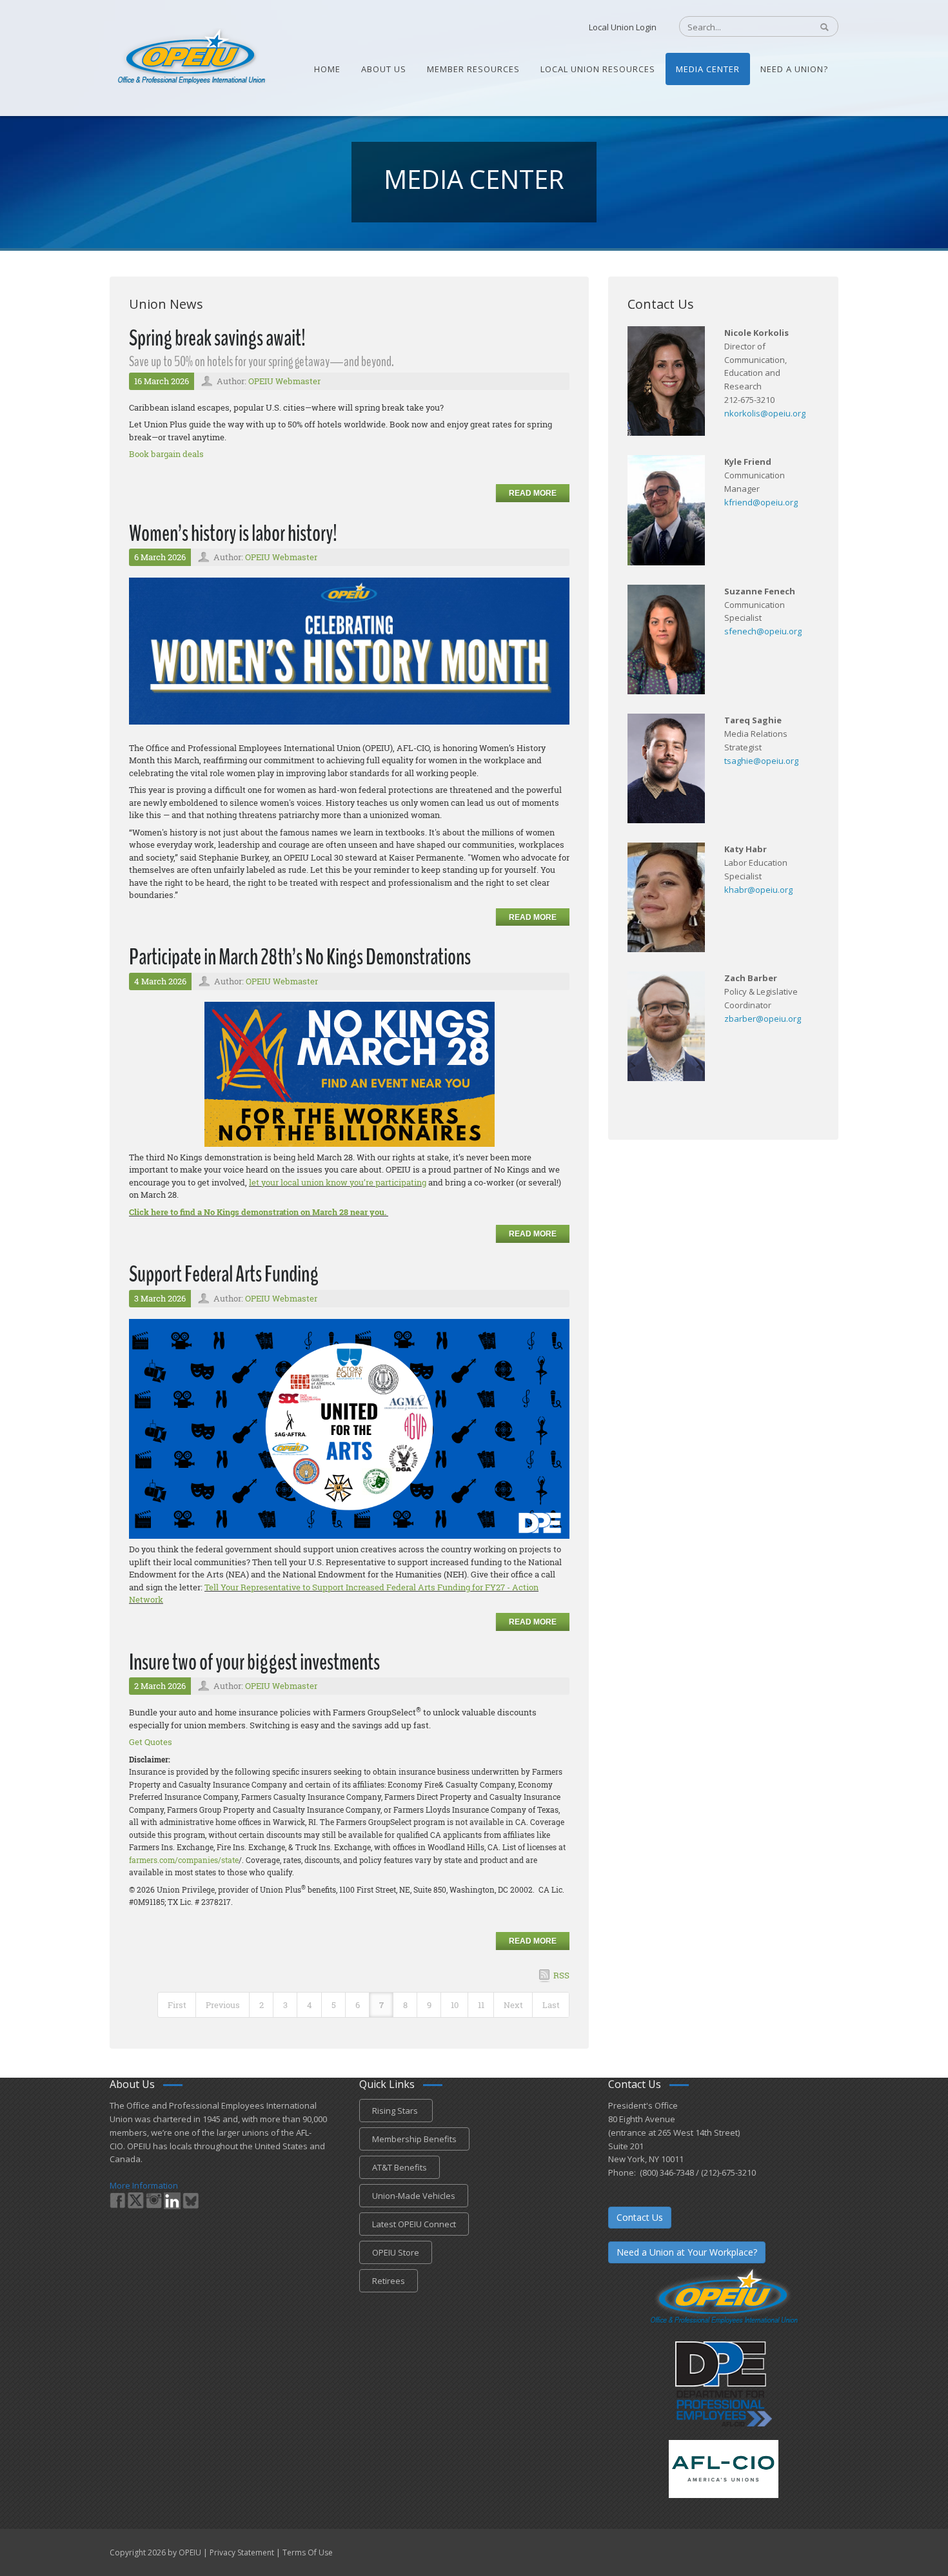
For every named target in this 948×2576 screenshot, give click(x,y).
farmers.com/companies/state (184, 1860)
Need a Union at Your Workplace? (687, 2252)
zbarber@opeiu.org (763, 1019)
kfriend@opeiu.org (761, 502)
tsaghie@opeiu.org (761, 761)
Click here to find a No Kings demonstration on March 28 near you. (259, 1212)
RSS (561, 1975)
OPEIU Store (396, 2252)
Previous (223, 2005)
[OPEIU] (191, 57)
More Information (144, 2185)
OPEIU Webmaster (284, 381)
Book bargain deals (166, 454)
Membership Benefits (414, 2139)
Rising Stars (396, 2111)
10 (455, 2005)
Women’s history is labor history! (233, 533)
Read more (533, 493)
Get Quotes (151, 1742)
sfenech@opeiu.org (763, 631)
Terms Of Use (308, 2552)
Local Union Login (623, 27)
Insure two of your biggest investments (254, 1662)
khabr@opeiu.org (758, 890)
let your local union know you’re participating (338, 1182)
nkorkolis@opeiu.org (765, 413)
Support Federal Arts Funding (224, 1274)
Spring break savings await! (217, 338)
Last (551, 2005)
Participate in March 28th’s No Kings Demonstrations (300, 957)
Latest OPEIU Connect (414, 2224)
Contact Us (640, 2217)
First (177, 2005)
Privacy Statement (242, 2552)
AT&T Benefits (400, 2167)
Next (513, 2005)
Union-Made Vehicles (414, 2196)
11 (481, 2005)
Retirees (389, 2281)
